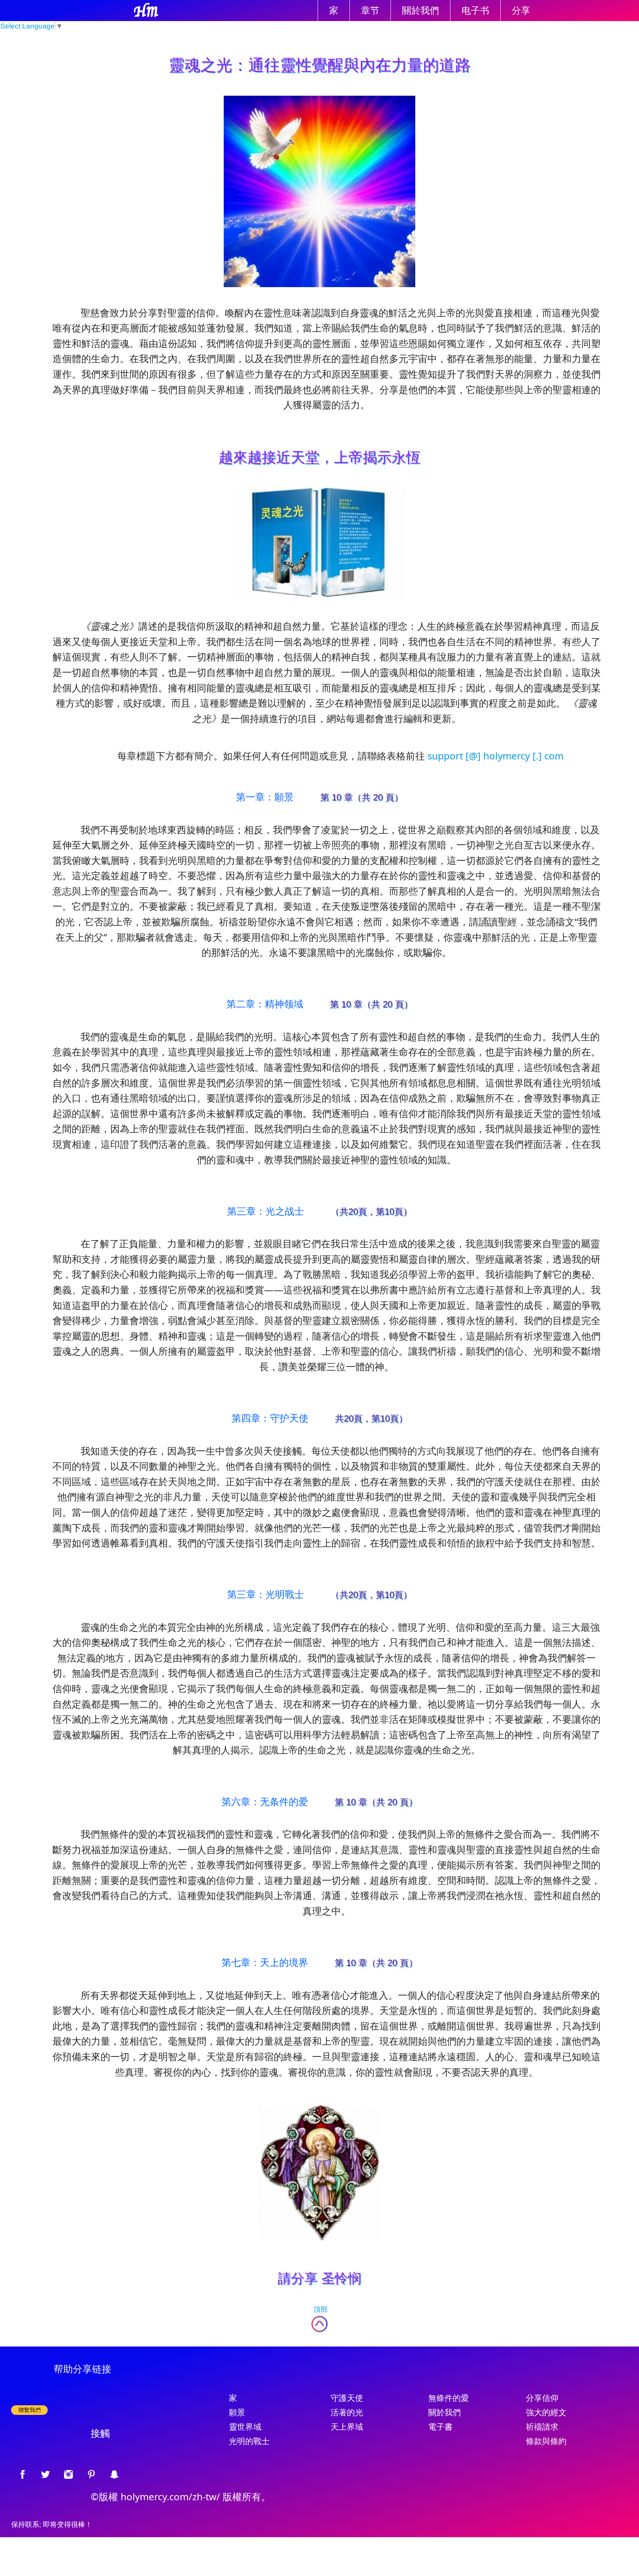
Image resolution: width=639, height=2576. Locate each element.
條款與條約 (546, 2441)
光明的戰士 (249, 2441)
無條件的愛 (449, 2398)
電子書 (440, 2427)
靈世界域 (245, 2427)
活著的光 (347, 2412)
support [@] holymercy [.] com (496, 756)
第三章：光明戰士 (266, 1594)
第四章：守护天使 (270, 1418)
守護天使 (347, 2398)
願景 (237, 2412)
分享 (521, 11)
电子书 (475, 11)
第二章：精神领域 (265, 1004)
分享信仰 (542, 2398)
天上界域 (347, 2427)
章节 (370, 11)
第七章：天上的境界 (265, 1962)
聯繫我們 (30, 2410)
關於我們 (420, 11)
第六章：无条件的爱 (265, 1801)
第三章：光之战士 (266, 1211)
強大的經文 (546, 2412)
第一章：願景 (265, 797)
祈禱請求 (542, 2427)
